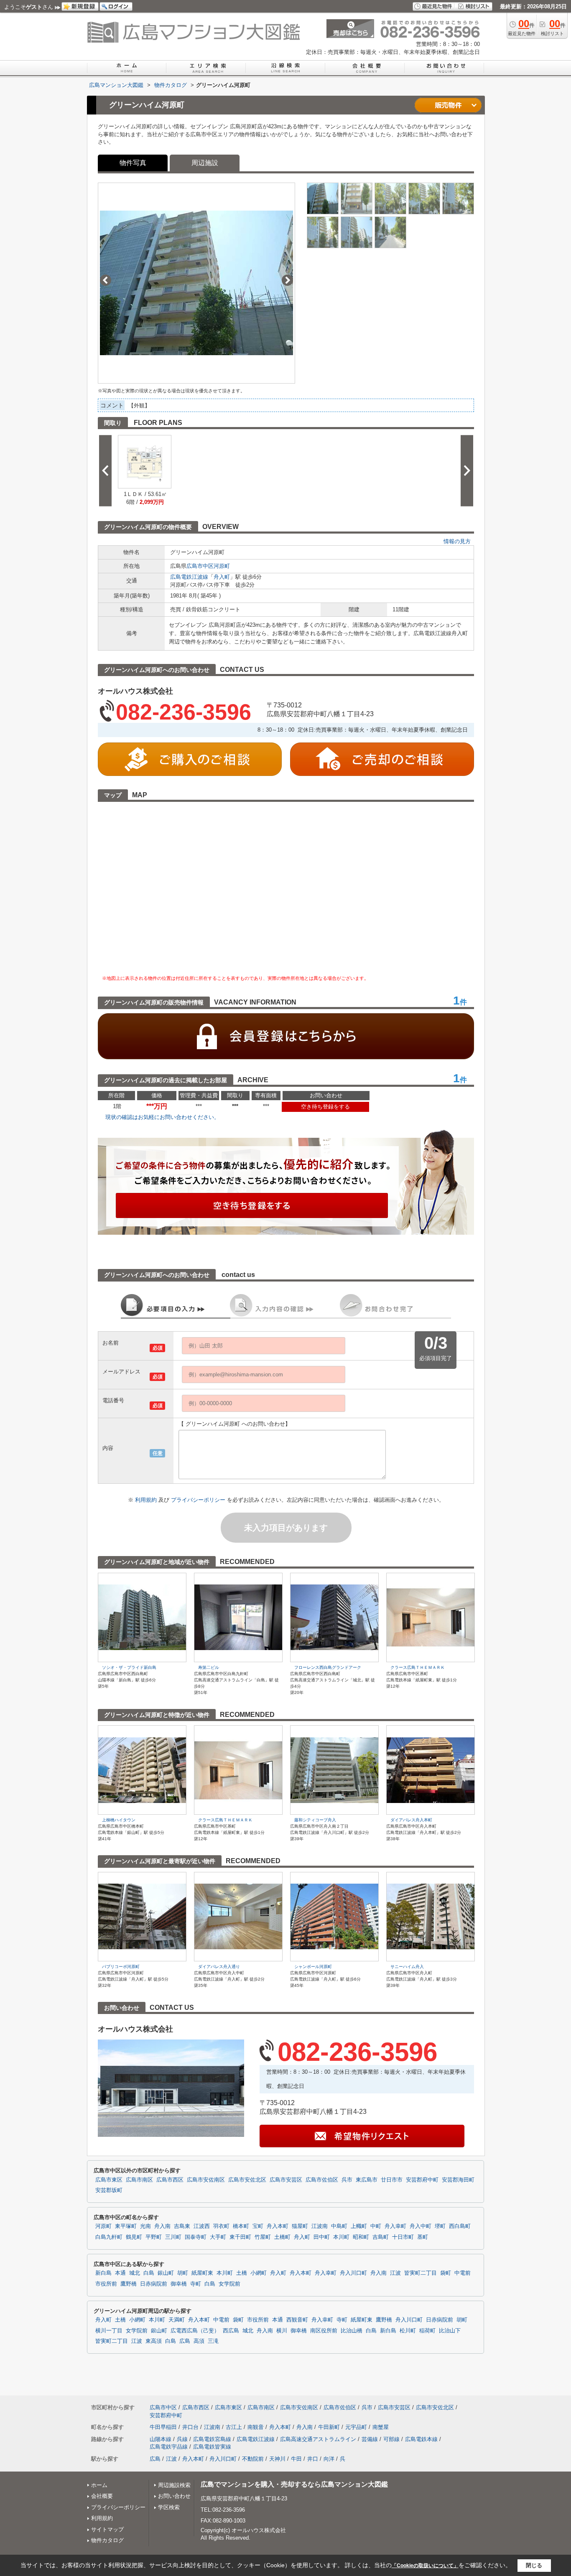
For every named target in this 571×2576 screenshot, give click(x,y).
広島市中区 (200, 566)
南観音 (256, 2427)
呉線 (182, 2439)
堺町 (440, 2226)
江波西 (202, 2226)
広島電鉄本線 (421, 2439)
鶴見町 (134, 2237)
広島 (185, 2341)
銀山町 (166, 2273)
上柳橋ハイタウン (119, 1820)
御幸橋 (179, 2284)
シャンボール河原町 (313, 1967)
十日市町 (403, 2237)
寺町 (196, 2284)
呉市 (347, 2180)
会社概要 (102, 2496)
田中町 (322, 2237)
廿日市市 (392, 2180)
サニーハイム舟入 (407, 1967)
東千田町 (240, 2237)
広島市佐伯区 (322, 2180)
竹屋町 (263, 2237)
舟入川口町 (353, 2273)
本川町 (341, 2237)
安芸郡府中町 (422, 2180)
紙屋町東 (202, 2273)
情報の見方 (457, 541)
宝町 (258, 2226)
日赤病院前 (154, 2284)
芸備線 (370, 2439)
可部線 (391, 2439)
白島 (149, 2273)
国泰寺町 (196, 2237)
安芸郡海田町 (458, 2180)
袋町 (446, 2273)
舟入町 (222, 577)
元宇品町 (356, 2427)
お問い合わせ (174, 2496)
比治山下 (450, 2331)
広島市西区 (170, 2180)
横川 (282, 2331)
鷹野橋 (129, 2284)
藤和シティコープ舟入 (315, 1820)
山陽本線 (161, 2439)
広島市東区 (109, 2180)
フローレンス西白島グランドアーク (328, 1667)
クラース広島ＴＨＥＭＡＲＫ (418, 1667)
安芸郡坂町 (109, 2190)
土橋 (242, 2273)
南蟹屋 (381, 2427)
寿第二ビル (209, 1667)
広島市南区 (139, 2180)
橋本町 (241, 2226)
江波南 (320, 2226)
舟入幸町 (395, 2226)
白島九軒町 (109, 2237)
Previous (106, 280)
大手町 (218, 2237)
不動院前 (253, 2459)
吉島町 (381, 2237)
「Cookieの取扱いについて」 (425, 2566)
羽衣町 (221, 2226)
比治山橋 (352, 2331)
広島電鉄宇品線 (169, 2447)
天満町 (177, 2320)
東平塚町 (126, 2226)
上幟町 (359, 2226)
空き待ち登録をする (325, 1107)
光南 (145, 2226)
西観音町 (297, 2320)
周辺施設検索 (174, 2485)
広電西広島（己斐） (195, 2331)
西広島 (231, 2331)
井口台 (190, 2427)
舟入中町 (421, 2226)
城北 (135, 2273)
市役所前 (106, 2284)
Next (287, 280)
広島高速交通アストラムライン (318, 2439)
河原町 (222, 566)
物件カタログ (107, 2540)
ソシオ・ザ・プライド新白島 (129, 1667)
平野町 (154, 2237)
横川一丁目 (109, 2331)
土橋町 (282, 2237)
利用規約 (147, 1500)
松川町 (408, 2331)
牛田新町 (329, 2427)
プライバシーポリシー (199, 1500)
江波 (395, 2273)
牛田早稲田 (163, 2427)
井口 (313, 2459)
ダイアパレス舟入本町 (411, 1820)
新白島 (103, 2273)
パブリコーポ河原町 (121, 1967)
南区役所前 (324, 2331)
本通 (120, 2273)
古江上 (234, 2427)
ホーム (99, 2485)
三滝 (213, 2341)
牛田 (296, 2459)
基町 (423, 2237)
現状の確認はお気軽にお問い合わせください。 (162, 1117)
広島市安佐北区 (247, 2180)
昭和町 (361, 2237)
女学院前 (229, 2284)
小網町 (259, 2273)
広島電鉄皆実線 (212, 2447)
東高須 (154, 2341)
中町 (376, 2226)
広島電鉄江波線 (189, 577)
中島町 (339, 2226)
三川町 (173, 2237)
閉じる (534, 2565)
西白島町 (460, 2226)
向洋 (329, 2459)
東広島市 (367, 2180)
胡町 (183, 2273)
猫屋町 (300, 2226)
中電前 (463, 2273)
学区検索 (169, 2507)
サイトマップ (107, 2529)
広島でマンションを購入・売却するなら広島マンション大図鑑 (294, 2484)
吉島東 (182, 2226)
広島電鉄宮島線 (212, 2439)
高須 (199, 2341)
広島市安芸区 (286, 2180)
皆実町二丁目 (421, 2273)
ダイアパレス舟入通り (219, 1967)
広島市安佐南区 (206, 2180)
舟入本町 (278, 2226)
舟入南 (162, 2226)
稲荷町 (427, 2331)
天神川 (277, 2459)
